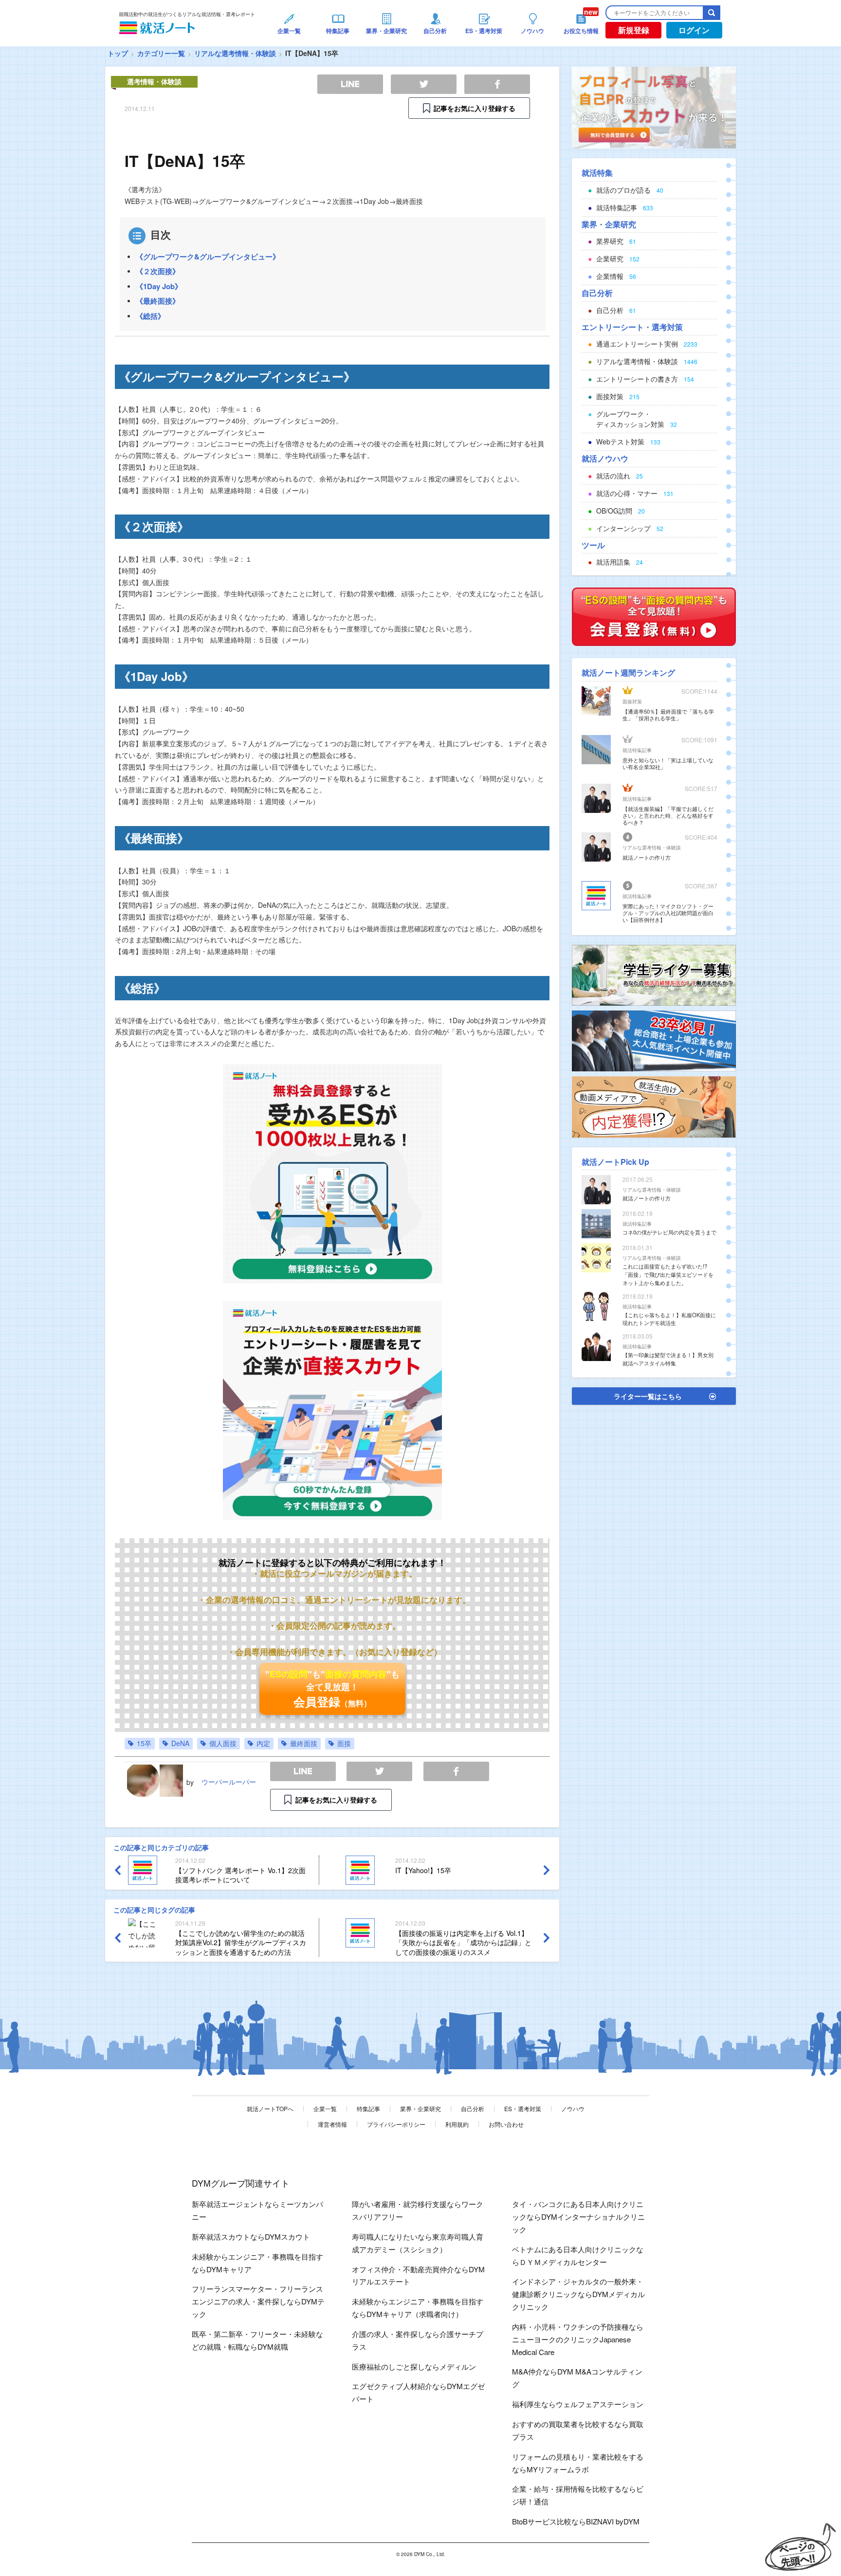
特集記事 (368, 2108)
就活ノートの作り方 (647, 857)
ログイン (694, 30)
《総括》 (150, 316)
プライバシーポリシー (396, 2124)
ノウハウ (573, 2108)
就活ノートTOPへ (270, 2108)
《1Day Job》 (159, 286)
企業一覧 (325, 2108)
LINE (303, 1772)
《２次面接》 (158, 271)
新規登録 (634, 30)
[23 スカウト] (654, 107)
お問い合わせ (506, 2124)
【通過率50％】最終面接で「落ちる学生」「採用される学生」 (668, 715)
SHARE (456, 1772)
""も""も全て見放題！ (332, 1689)
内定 (263, 1743)
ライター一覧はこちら (648, 1396)
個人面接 (223, 1743)
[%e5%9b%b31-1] (654, 1106)
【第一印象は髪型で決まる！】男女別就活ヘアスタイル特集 (668, 1359)
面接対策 (632, 701)
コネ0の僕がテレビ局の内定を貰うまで (669, 1232)
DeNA (180, 1743)
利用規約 (457, 2124)
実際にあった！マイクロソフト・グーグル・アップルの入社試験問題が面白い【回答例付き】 (668, 913)
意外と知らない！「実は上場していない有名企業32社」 (668, 763)
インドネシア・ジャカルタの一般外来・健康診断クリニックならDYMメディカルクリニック (578, 2294)
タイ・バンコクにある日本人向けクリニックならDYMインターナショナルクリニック (578, 2217)
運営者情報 (332, 2124)
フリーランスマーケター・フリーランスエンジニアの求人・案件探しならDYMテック (258, 2301)
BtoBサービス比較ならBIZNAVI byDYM (576, 2521)
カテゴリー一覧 (161, 53)
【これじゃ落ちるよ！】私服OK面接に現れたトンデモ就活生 (669, 1319)
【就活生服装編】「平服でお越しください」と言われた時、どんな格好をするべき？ (668, 815)
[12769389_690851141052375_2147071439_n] (654, 974)
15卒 (144, 1743)
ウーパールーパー (229, 1782)
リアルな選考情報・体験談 (235, 53)
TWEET (379, 1772)
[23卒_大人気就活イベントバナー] (654, 1040)
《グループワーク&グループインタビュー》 (208, 257)
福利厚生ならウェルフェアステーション (578, 2404)
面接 (344, 1743)
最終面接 (304, 1743)
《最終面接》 (158, 301)
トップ (118, 53)
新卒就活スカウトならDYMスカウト (251, 2236)
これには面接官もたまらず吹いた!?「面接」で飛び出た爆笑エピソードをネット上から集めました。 (668, 1274)
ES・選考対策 (523, 2108)
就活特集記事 (637, 750)
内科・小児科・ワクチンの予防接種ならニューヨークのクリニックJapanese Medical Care (578, 2339)
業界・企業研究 (420, 2108)
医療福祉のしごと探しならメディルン (414, 2366)
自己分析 (473, 2108)
